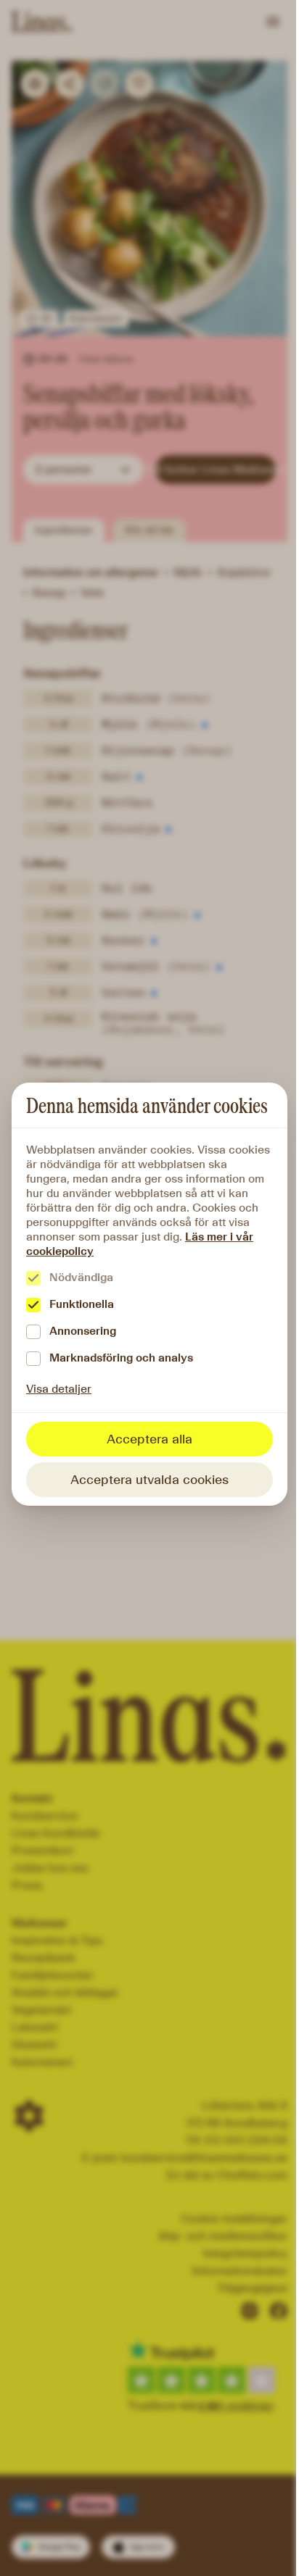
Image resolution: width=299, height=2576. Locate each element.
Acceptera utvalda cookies (149, 1480)
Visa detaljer (59, 1389)
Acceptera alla (149, 1439)
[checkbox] (33, 1278)
